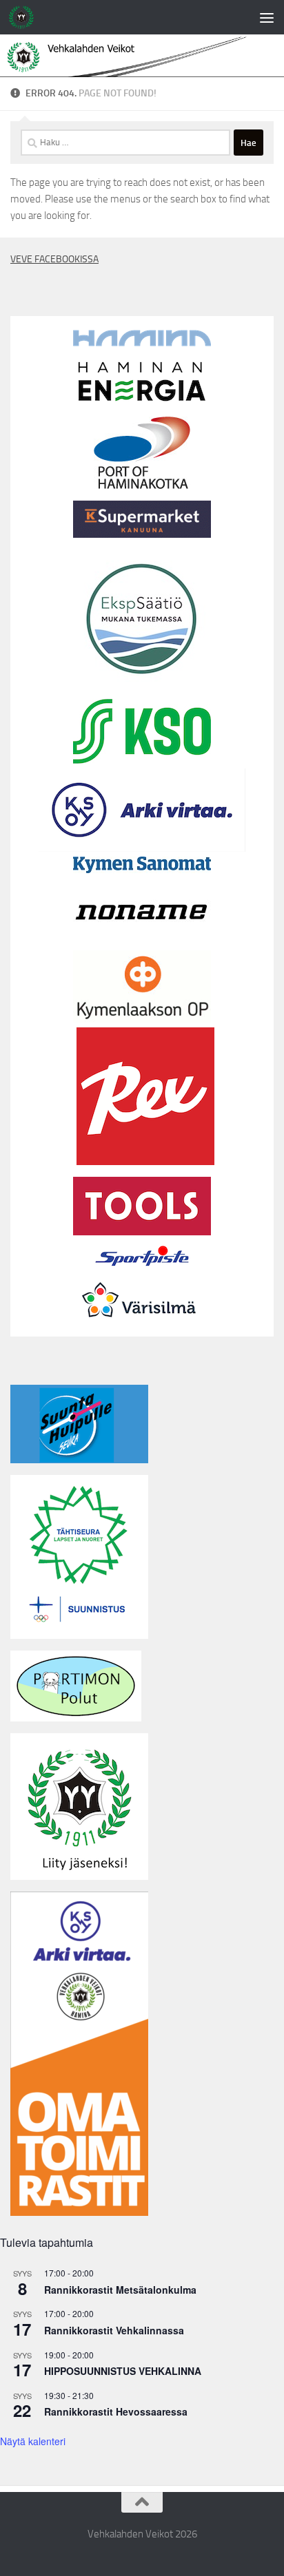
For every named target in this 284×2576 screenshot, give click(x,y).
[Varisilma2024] (142, 1328)
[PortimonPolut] (76, 1718)
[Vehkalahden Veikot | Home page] (26, 17)
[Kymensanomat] (142, 870)
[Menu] (267, 17)
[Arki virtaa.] (142, 848)
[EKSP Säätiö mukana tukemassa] (142, 684)
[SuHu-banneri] (79, 1460)
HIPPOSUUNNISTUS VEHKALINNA (123, 2371)
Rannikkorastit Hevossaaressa (116, 2411)
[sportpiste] (142, 1269)
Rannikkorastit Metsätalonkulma (120, 2290)
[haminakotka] (142, 485)
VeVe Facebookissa (54, 259)
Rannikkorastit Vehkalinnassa (114, 2330)
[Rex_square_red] (145, 1162)
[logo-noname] (142, 942)
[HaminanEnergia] (142, 401)
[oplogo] (142, 1019)
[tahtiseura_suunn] (79, 1635)
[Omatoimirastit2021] (79, 2212)
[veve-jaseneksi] (79, 1876)
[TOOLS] (142, 1232)
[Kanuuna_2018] (142, 534)
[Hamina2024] (142, 343)
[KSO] (142, 760)
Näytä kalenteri (33, 2441)
